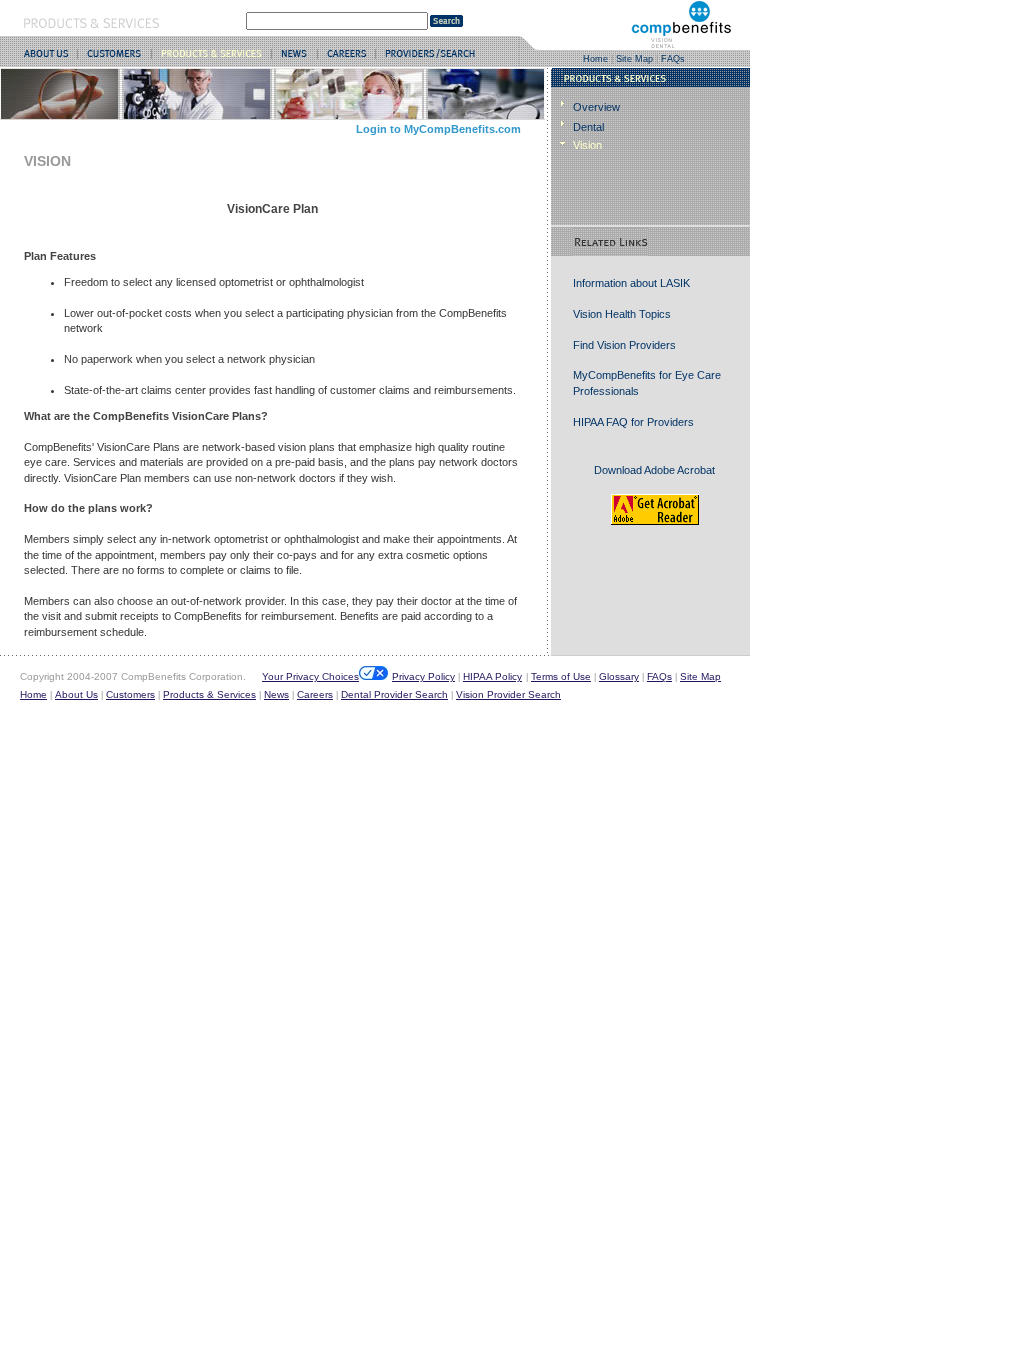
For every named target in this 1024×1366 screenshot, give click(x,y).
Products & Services (209, 694)
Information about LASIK (631, 283)
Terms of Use (561, 676)
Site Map (634, 59)
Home (595, 59)
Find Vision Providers (624, 345)
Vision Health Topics (622, 314)
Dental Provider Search (394, 694)
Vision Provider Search (508, 694)
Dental (588, 127)
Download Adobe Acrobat (654, 470)
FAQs (673, 59)
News (276, 694)
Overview (596, 107)
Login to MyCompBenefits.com (438, 129)
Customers (130, 694)
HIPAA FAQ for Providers (633, 422)
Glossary (619, 676)
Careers (315, 694)
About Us (76, 694)
